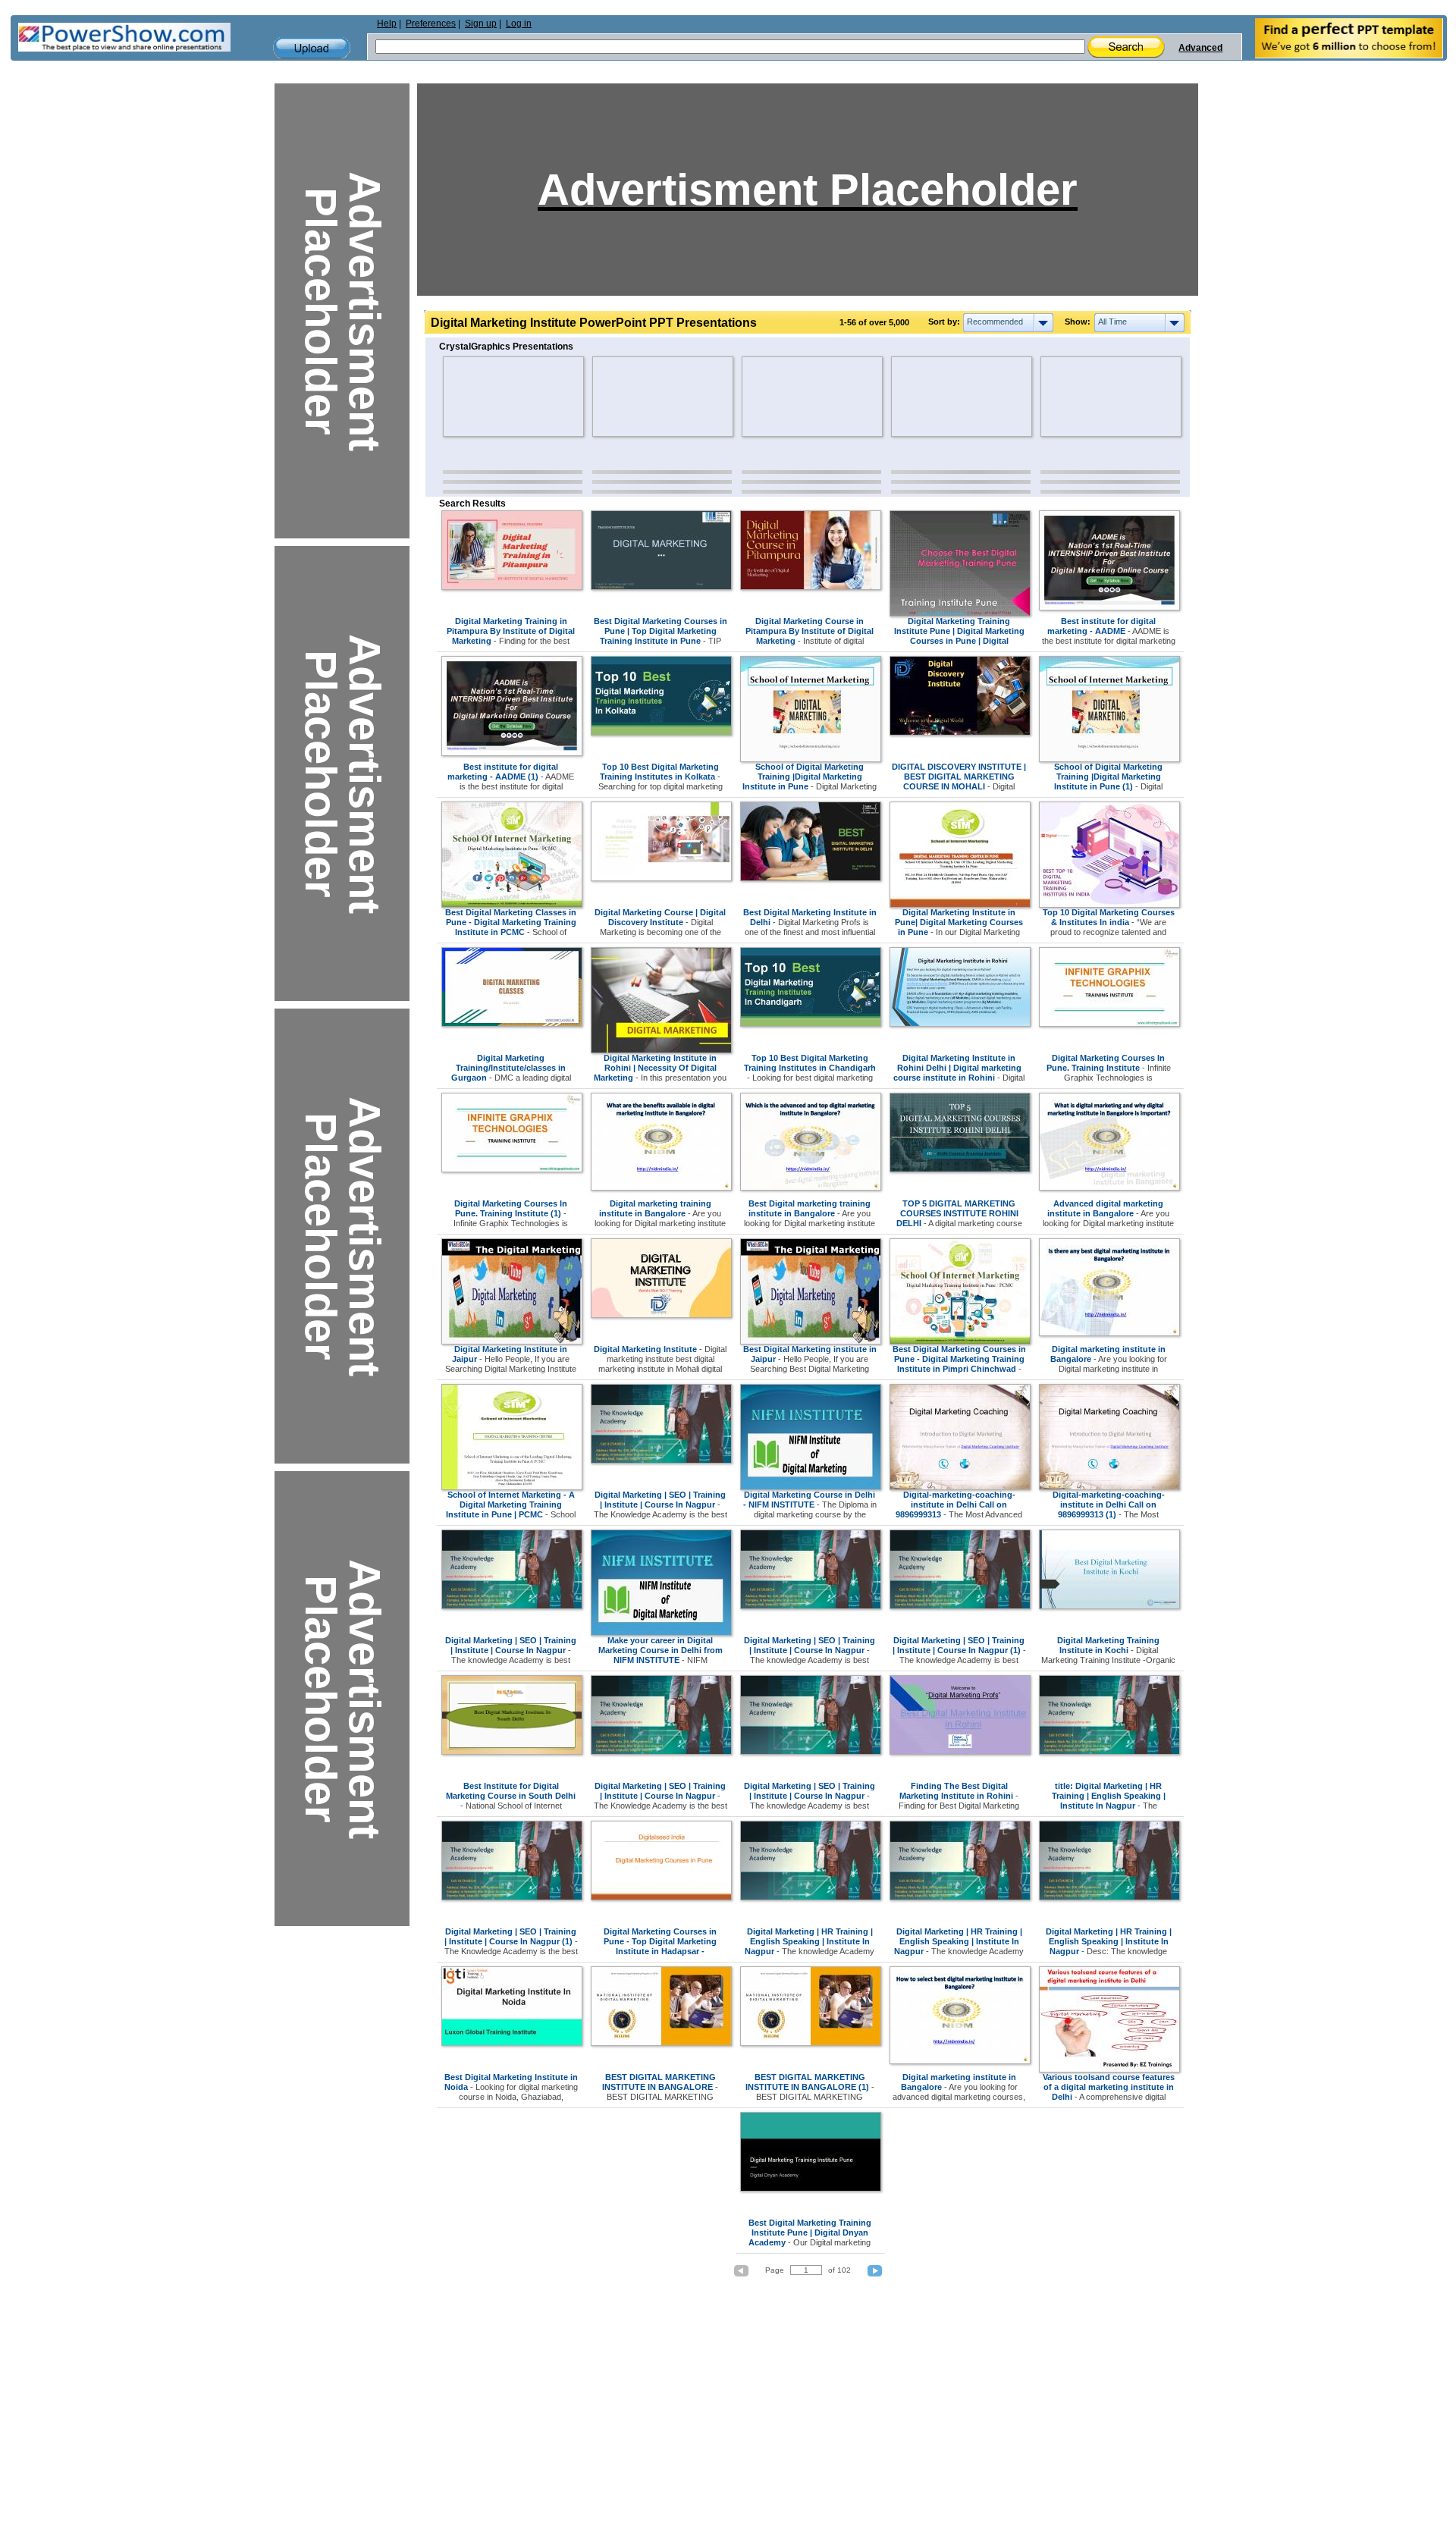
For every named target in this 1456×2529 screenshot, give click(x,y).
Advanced (1200, 48)
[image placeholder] (487, 397)
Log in (519, 24)
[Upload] (312, 48)
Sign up (481, 24)
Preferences (431, 24)
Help (387, 24)
